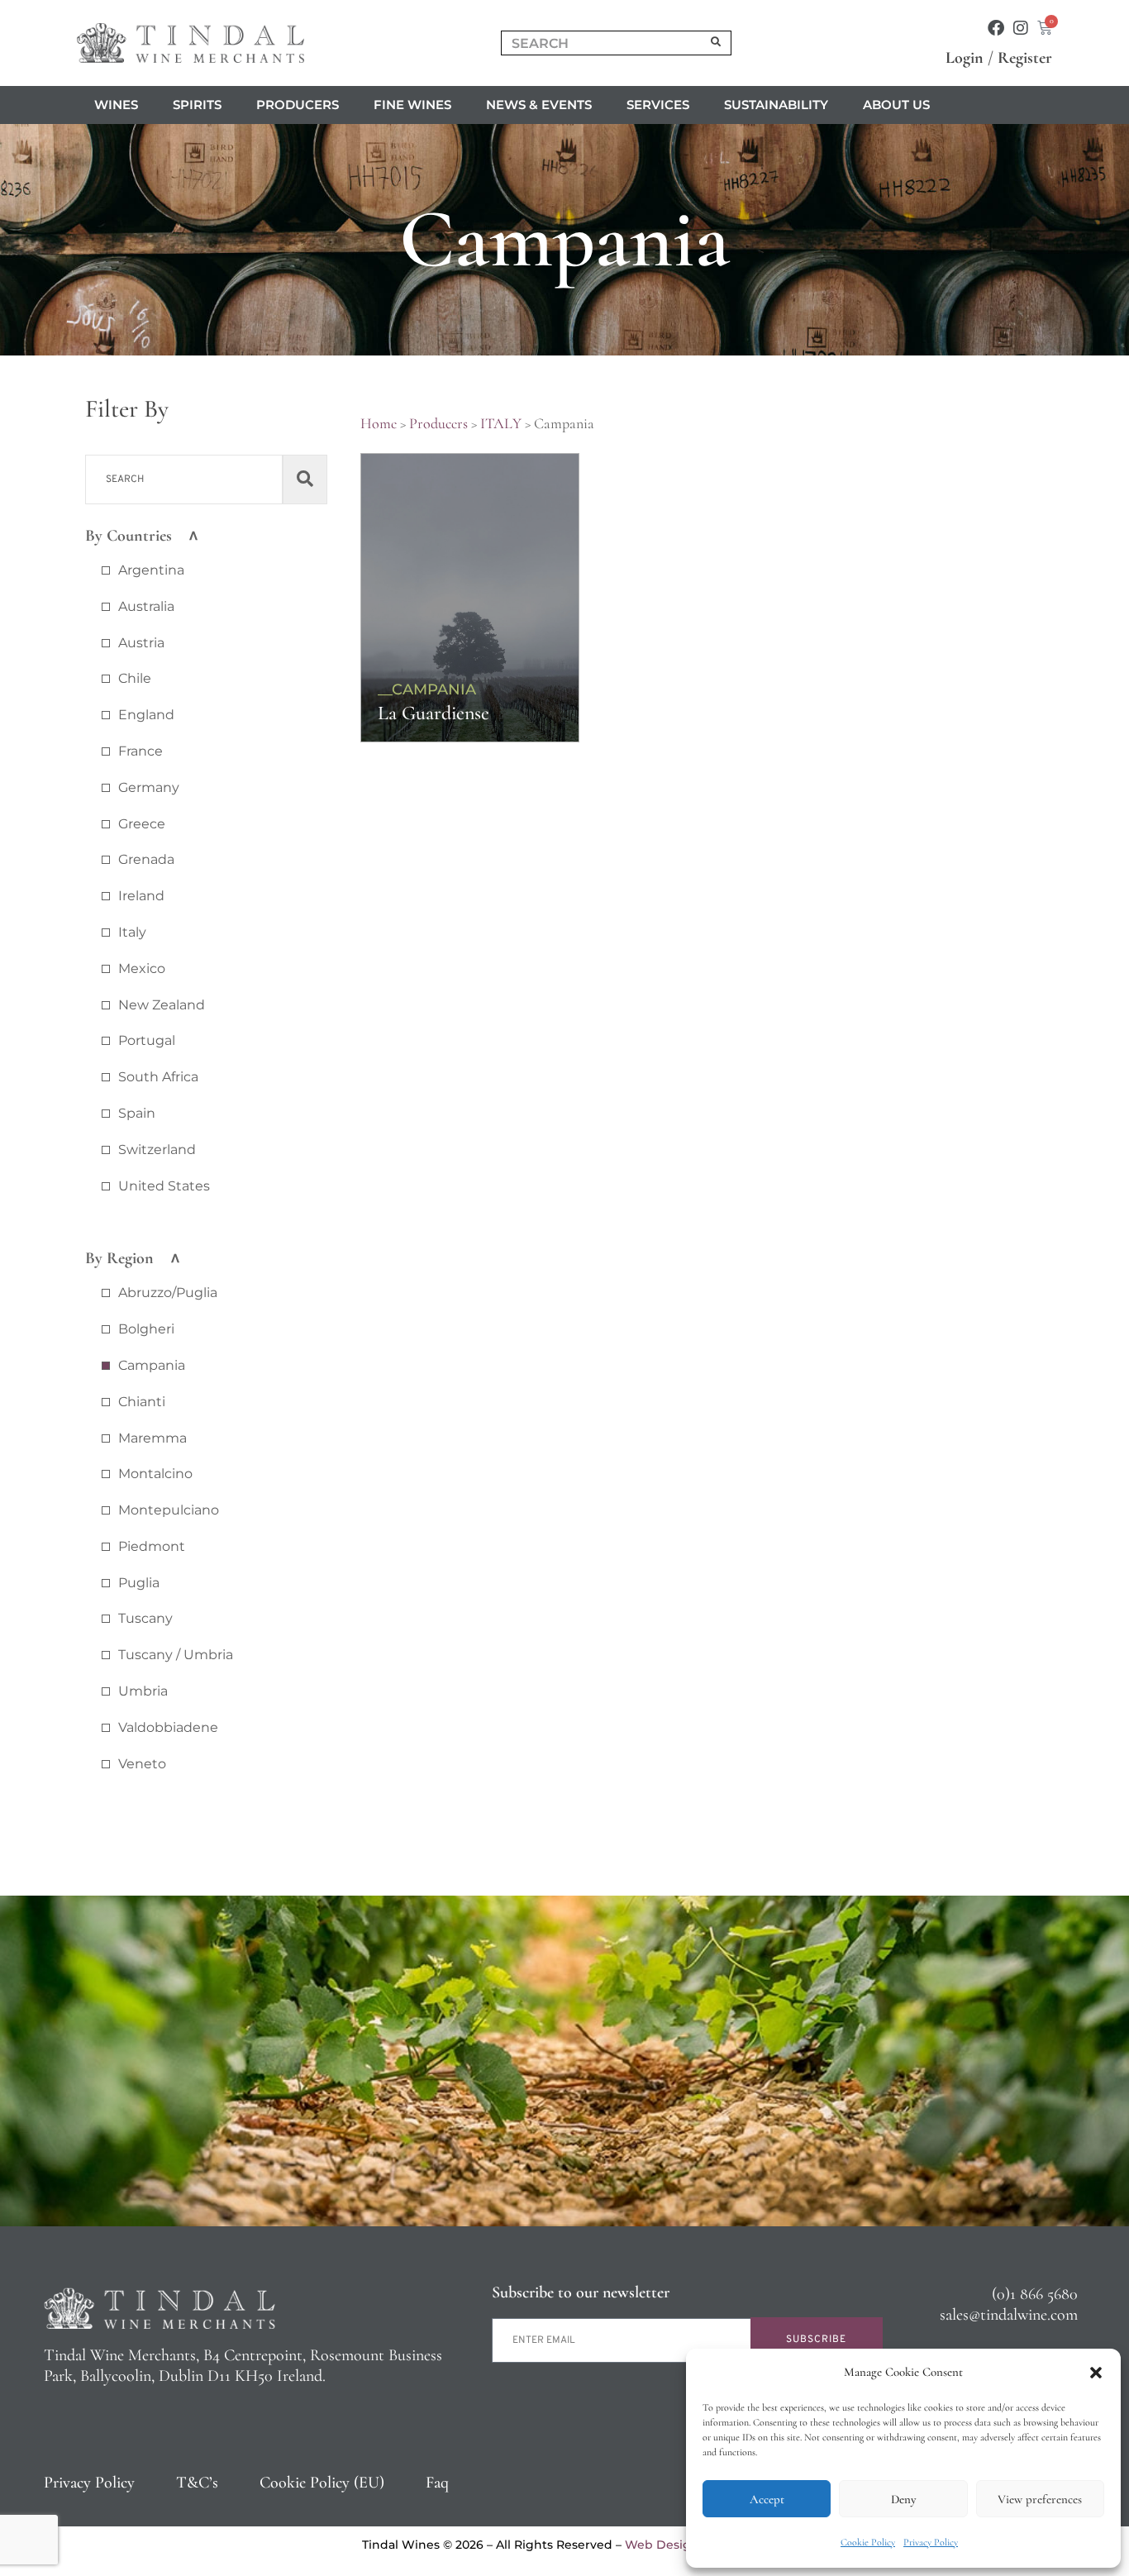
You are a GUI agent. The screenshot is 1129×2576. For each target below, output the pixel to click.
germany (149, 787)
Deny (903, 2499)
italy (132, 932)
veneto (142, 1764)
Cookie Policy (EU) (322, 2483)
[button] (1096, 2373)
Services (658, 105)
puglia (139, 1583)
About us (896, 105)
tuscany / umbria (176, 1655)
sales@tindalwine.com (1009, 2315)
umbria (143, 1691)
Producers (298, 105)
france (141, 751)
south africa (158, 1077)
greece (142, 824)
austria (141, 643)
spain (137, 1113)
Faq (437, 2483)
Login (965, 58)
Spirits (197, 105)
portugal (147, 1040)
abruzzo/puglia (168, 1293)
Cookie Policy (868, 2542)
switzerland (157, 1150)
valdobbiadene (168, 1727)
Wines (116, 105)
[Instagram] (1021, 28)
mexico (142, 968)
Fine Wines (412, 105)
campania (152, 1365)
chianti (142, 1402)
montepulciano (169, 1510)
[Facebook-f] (996, 28)
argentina (151, 570)
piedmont (152, 1546)
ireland (141, 896)
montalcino (155, 1474)
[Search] (717, 43)
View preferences (1040, 2499)
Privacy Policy (931, 2542)
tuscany (145, 1618)
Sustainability (776, 105)
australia (146, 606)
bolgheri (146, 1329)
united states (164, 1186)
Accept (767, 2499)
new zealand (162, 1005)
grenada (146, 859)
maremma (152, 1438)
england (146, 715)
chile (135, 678)
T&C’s (197, 2483)
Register (1025, 58)
